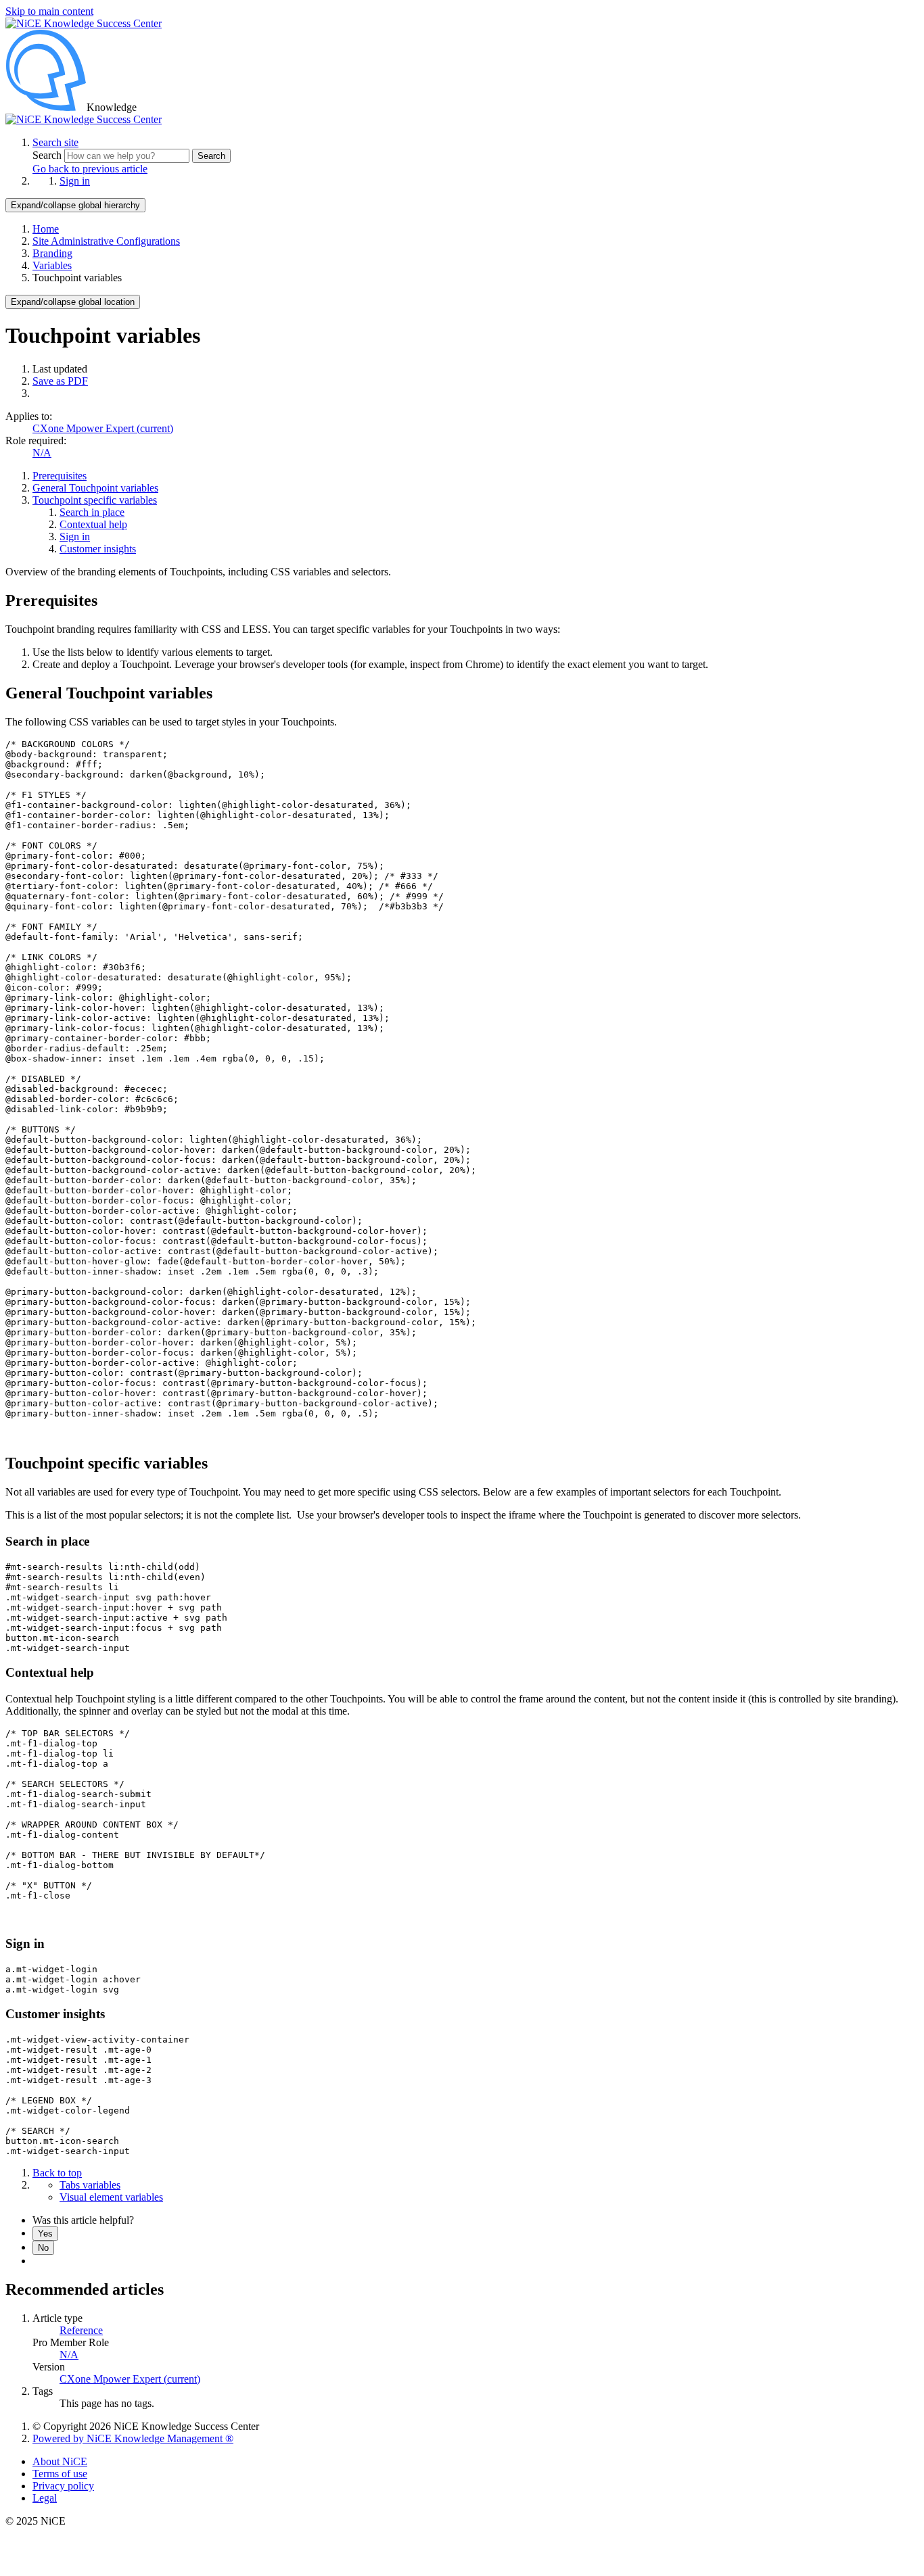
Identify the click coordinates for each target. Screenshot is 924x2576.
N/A (42, 453)
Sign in (75, 181)
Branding (52, 253)
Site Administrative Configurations (106, 241)
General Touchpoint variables (95, 488)
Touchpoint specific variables (95, 500)
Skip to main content (49, 11)
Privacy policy (63, 2486)
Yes (45, 2234)
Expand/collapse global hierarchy (75, 205)
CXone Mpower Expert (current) (103, 428)
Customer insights (98, 549)
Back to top (57, 2173)
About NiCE (60, 2461)
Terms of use (60, 2474)
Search (48, 155)
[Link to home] (84, 119)
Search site (55, 142)
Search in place (92, 512)
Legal (45, 2498)
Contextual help (93, 524)
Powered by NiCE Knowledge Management (133, 2438)
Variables (52, 265)
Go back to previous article (90, 169)
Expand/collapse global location (73, 302)
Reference (81, 2330)
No (43, 2248)
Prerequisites (60, 476)
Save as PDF (60, 381)
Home (46, 229)
